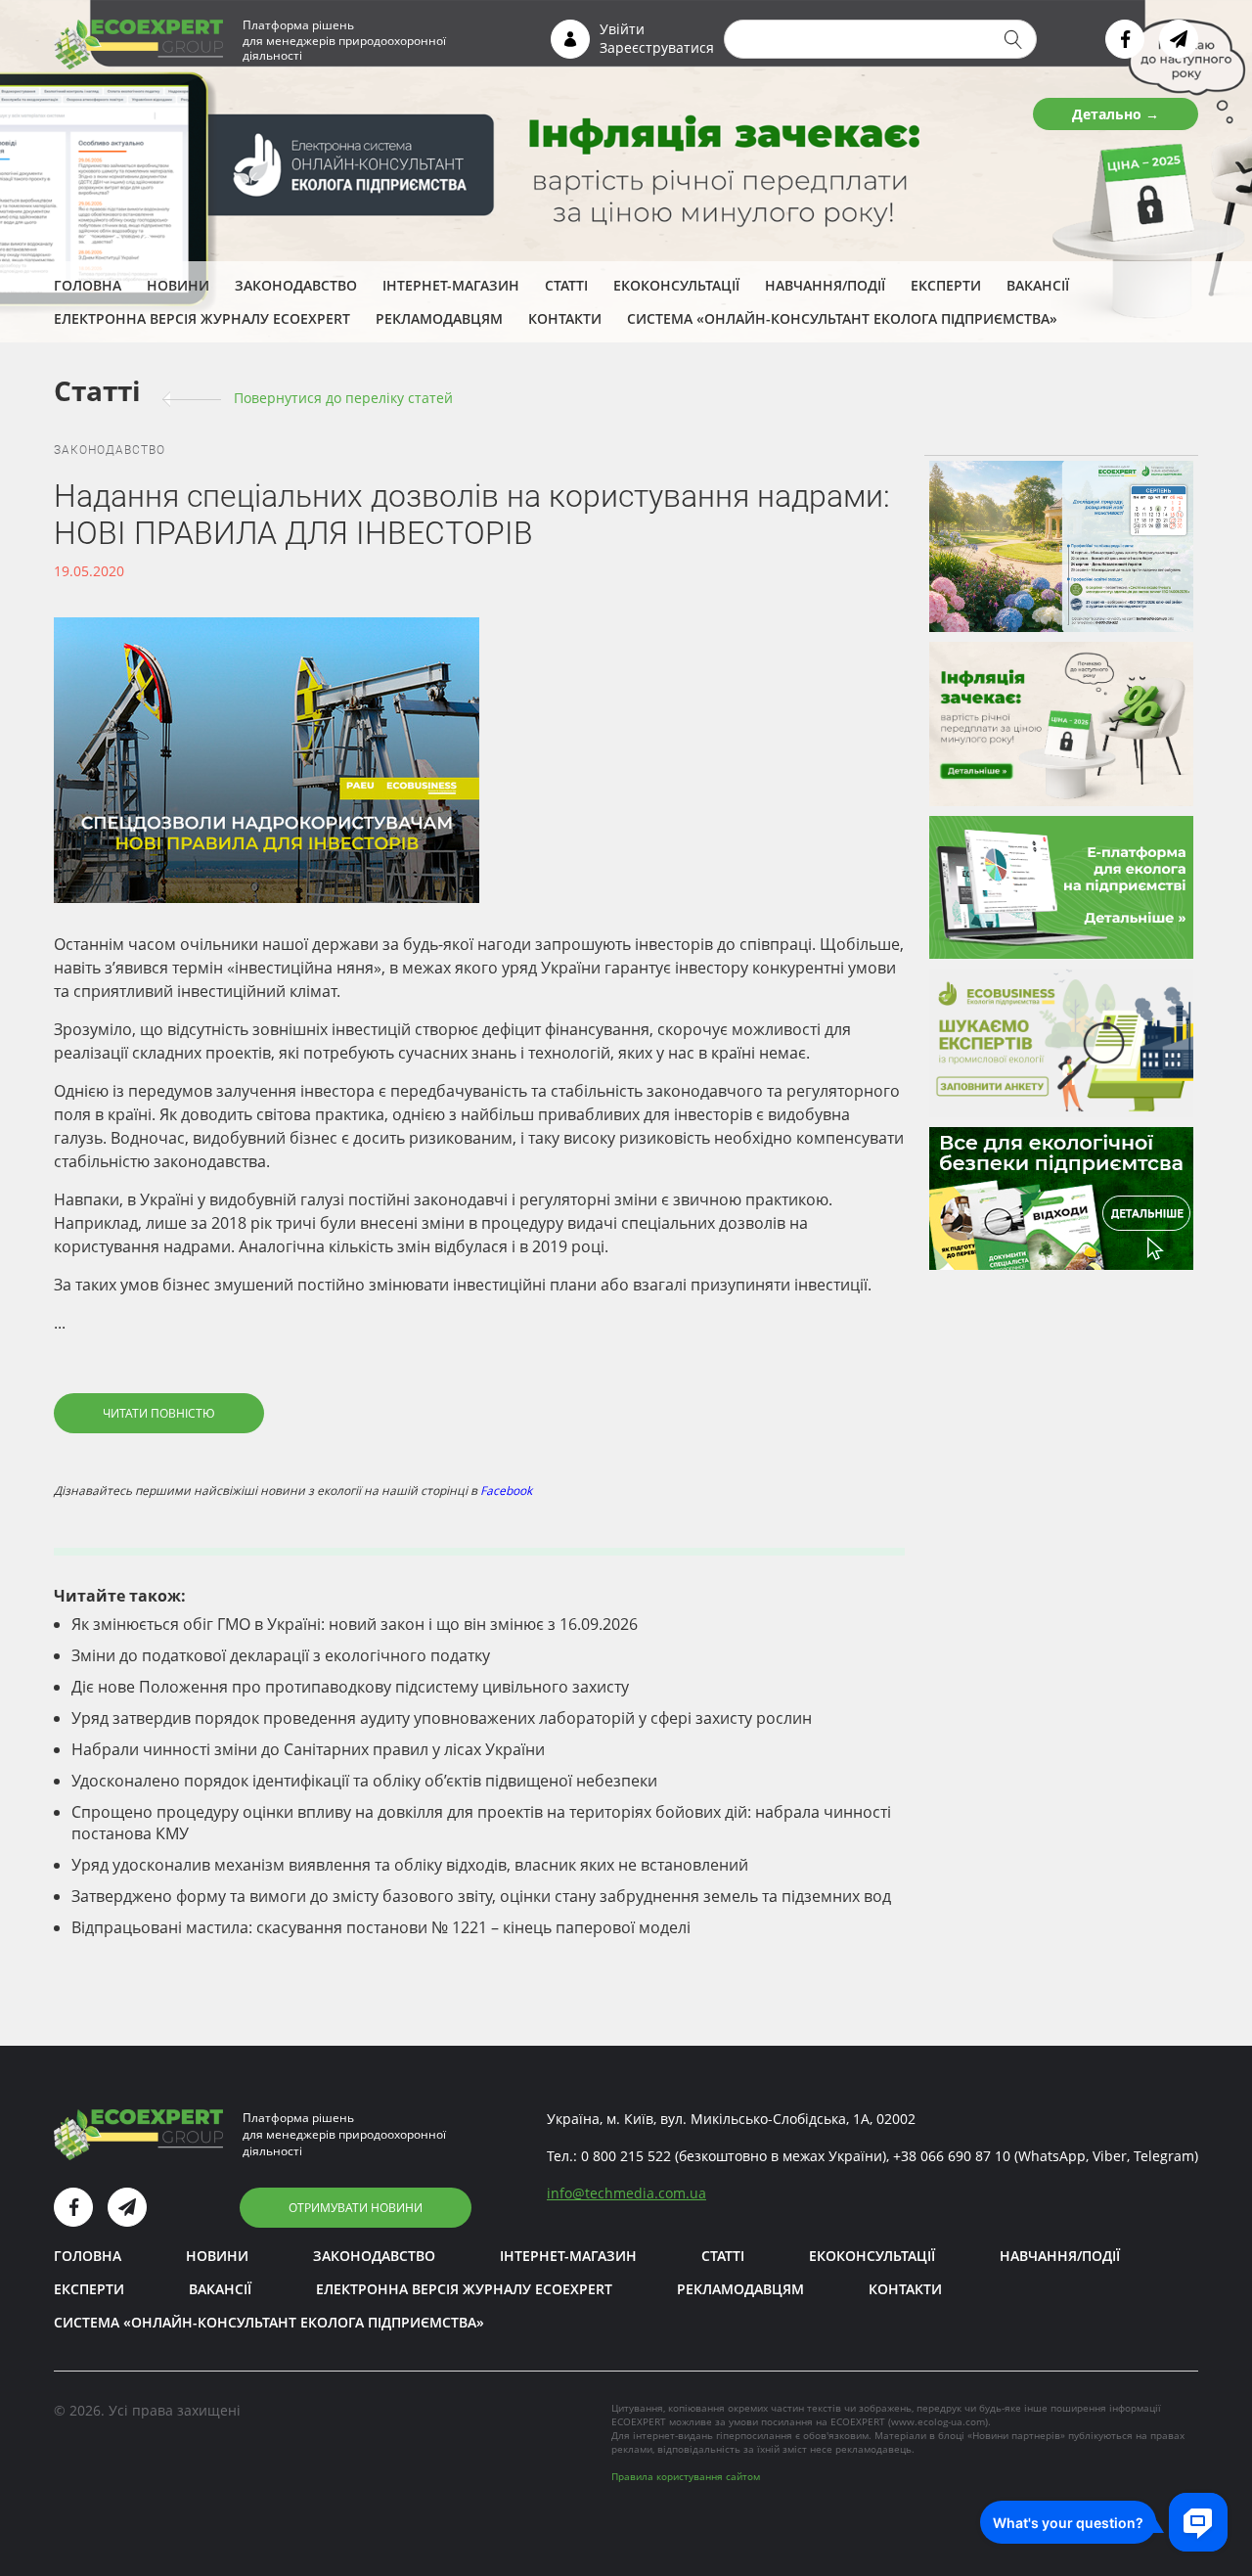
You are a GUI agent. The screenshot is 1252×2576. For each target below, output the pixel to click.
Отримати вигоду (1095, 114)
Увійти (622, 29)
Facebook (506, 1491)
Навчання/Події (825, 285)
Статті (566, 285)
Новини (178, 285)
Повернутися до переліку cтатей (343, 398)
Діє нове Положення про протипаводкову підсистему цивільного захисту (350, 1687)
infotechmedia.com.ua (626, 2193)
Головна (88, 285)
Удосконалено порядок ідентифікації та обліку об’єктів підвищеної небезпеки (364, 1781)
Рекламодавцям (439, 318)
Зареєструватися (657, 47)
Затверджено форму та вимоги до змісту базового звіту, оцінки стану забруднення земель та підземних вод (481, 1896)
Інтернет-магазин (451, 285)
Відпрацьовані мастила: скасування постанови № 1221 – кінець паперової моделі (381, 1927)
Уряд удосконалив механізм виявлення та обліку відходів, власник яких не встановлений (410, 1865)
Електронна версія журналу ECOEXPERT (202, 318)
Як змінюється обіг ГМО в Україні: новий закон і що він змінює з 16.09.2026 (355, 1624)
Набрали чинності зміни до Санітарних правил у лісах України (308, 1749)
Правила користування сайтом (686, 2476)
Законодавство (296, 285)
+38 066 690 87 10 (952, 2156)
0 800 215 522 (626, 2156)
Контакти (565, 318)
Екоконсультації (676, 285)
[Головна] (138, 43)
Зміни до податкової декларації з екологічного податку (281, 1655)
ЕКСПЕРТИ (946, 285)
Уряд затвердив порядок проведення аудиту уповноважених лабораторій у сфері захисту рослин (442, 1718)
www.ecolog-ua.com (938, 2421)
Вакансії (1038, 285)
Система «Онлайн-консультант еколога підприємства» (842, 318)
